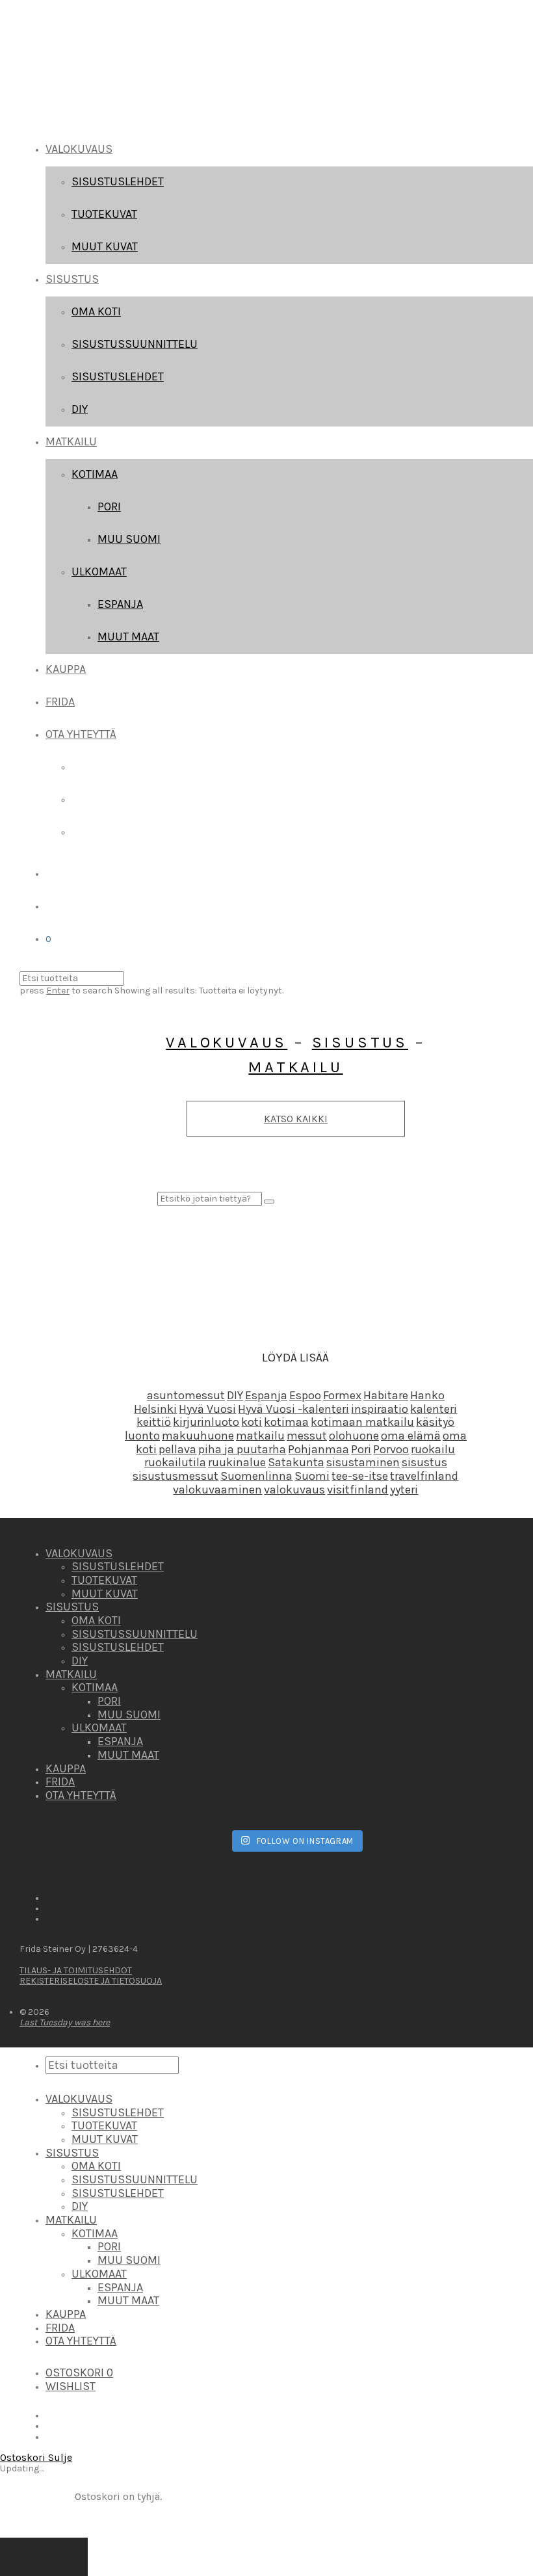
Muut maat (128, 637)
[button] (269, 1202)
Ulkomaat (99, 572)
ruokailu (433, 1449)
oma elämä (411, 1436)
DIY (80, 409)
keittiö (154, 1422)
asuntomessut (186, 1395)
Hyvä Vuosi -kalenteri (293, 1409)
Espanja (120, 604)
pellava (177, 1449)
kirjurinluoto (206, 1422)
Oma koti (96, 311)
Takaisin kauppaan (44, 2557)
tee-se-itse (360, 1476)
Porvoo (391, 1449)
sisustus (424, 1462)
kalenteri (434, 1409)
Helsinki (155, 1409)
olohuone (354, 1436)
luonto (142, 1436)
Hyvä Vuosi (207, 1409)
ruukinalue (237, 1462)
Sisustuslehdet (118, 181)
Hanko (427, 1395)
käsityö (435, 1422)
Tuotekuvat (104, 214)
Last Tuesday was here (65, 2022)
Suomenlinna (256, 1476)
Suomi (312, 1476)
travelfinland (424, 1476)
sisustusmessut (175, 1476)
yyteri (404, 1490)
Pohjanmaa (318, 1449)
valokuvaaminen (217, 1490)
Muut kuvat (105, 246)
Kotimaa (95, 474)
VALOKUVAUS (79, 149)
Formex (342, 1395)
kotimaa (286, 1422)
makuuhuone (198, 1436)
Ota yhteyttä (81, 734)
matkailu (260, 1436)
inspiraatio (380, 1409)
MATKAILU (71, 441)
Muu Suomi (129, 539)
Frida (60, 702)
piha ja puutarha (242, 1449)
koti (252, 1422)
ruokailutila (175, 1462)
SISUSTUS (72, 279)
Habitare (386, 1395)
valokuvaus (294, 1490)
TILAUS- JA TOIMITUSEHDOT (76, 1970)
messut (307, 1436)
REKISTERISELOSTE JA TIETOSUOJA (91, 1981)
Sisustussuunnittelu (135, 344)
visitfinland (357, 1490)
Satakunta (296, 1462)
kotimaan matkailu (362, 1422)
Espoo (305, 1395)
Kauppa (66, 669)
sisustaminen (363, 1462)
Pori (109, 506)
